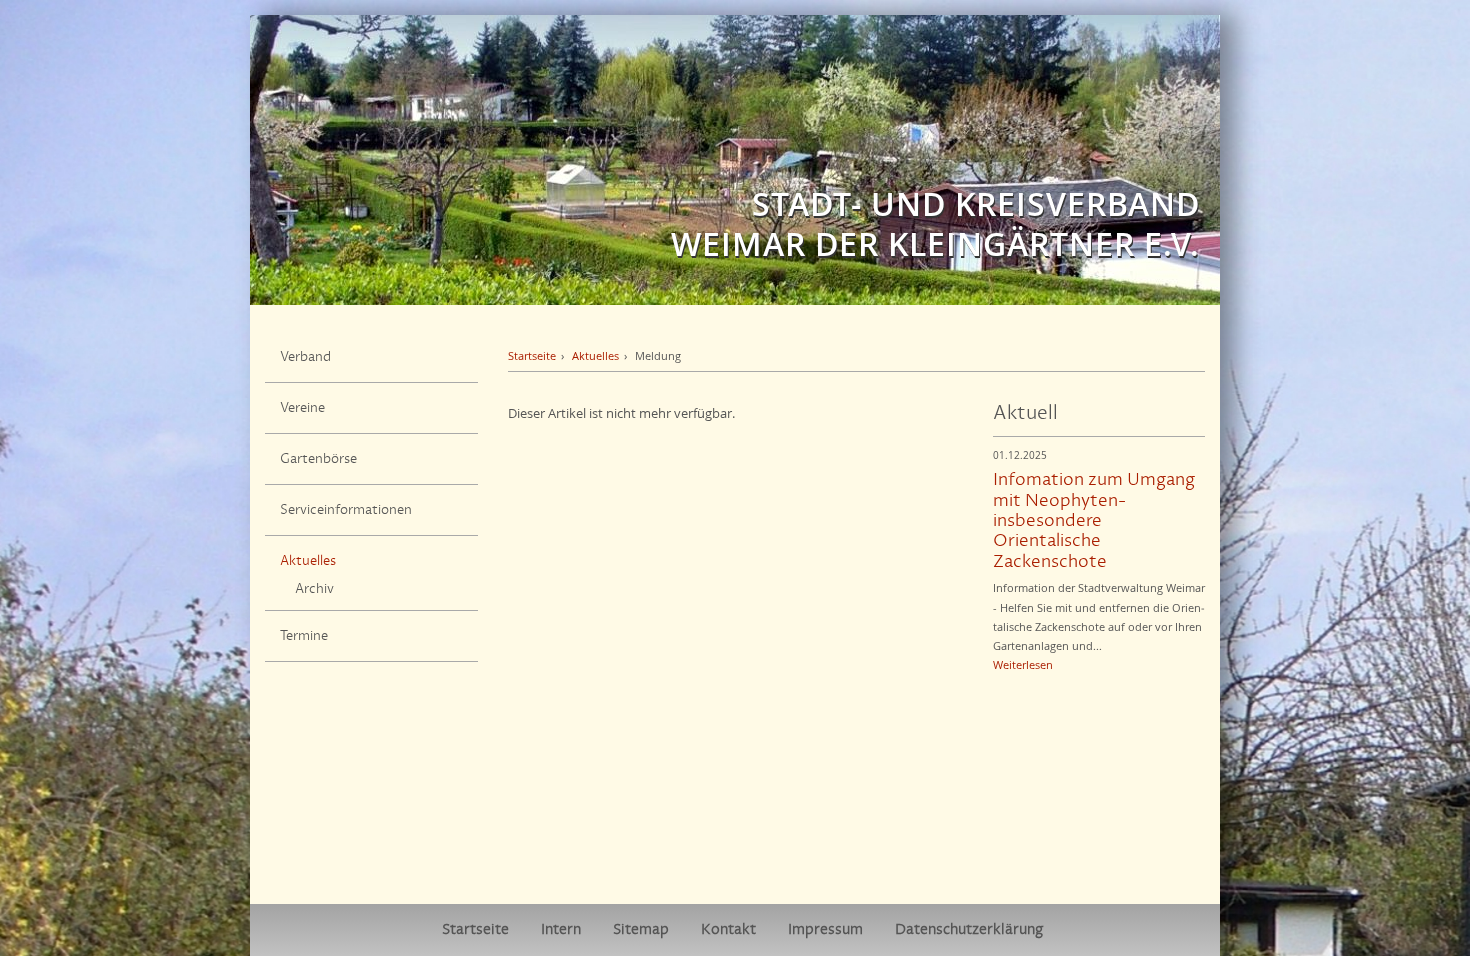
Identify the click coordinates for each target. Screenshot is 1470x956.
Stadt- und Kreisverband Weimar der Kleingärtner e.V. (935, 224)
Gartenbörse (318, 459)
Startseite (532, 355)
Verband (305, 357)
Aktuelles (308, 561)
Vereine (302, 408)
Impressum (825, 929)
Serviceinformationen (346, 510)
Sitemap (641, 929)
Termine (304, 636)
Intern (561, 929)
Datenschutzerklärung (969, 929)
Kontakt (728, 929)
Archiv (314, 589)
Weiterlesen (1023, 664)
